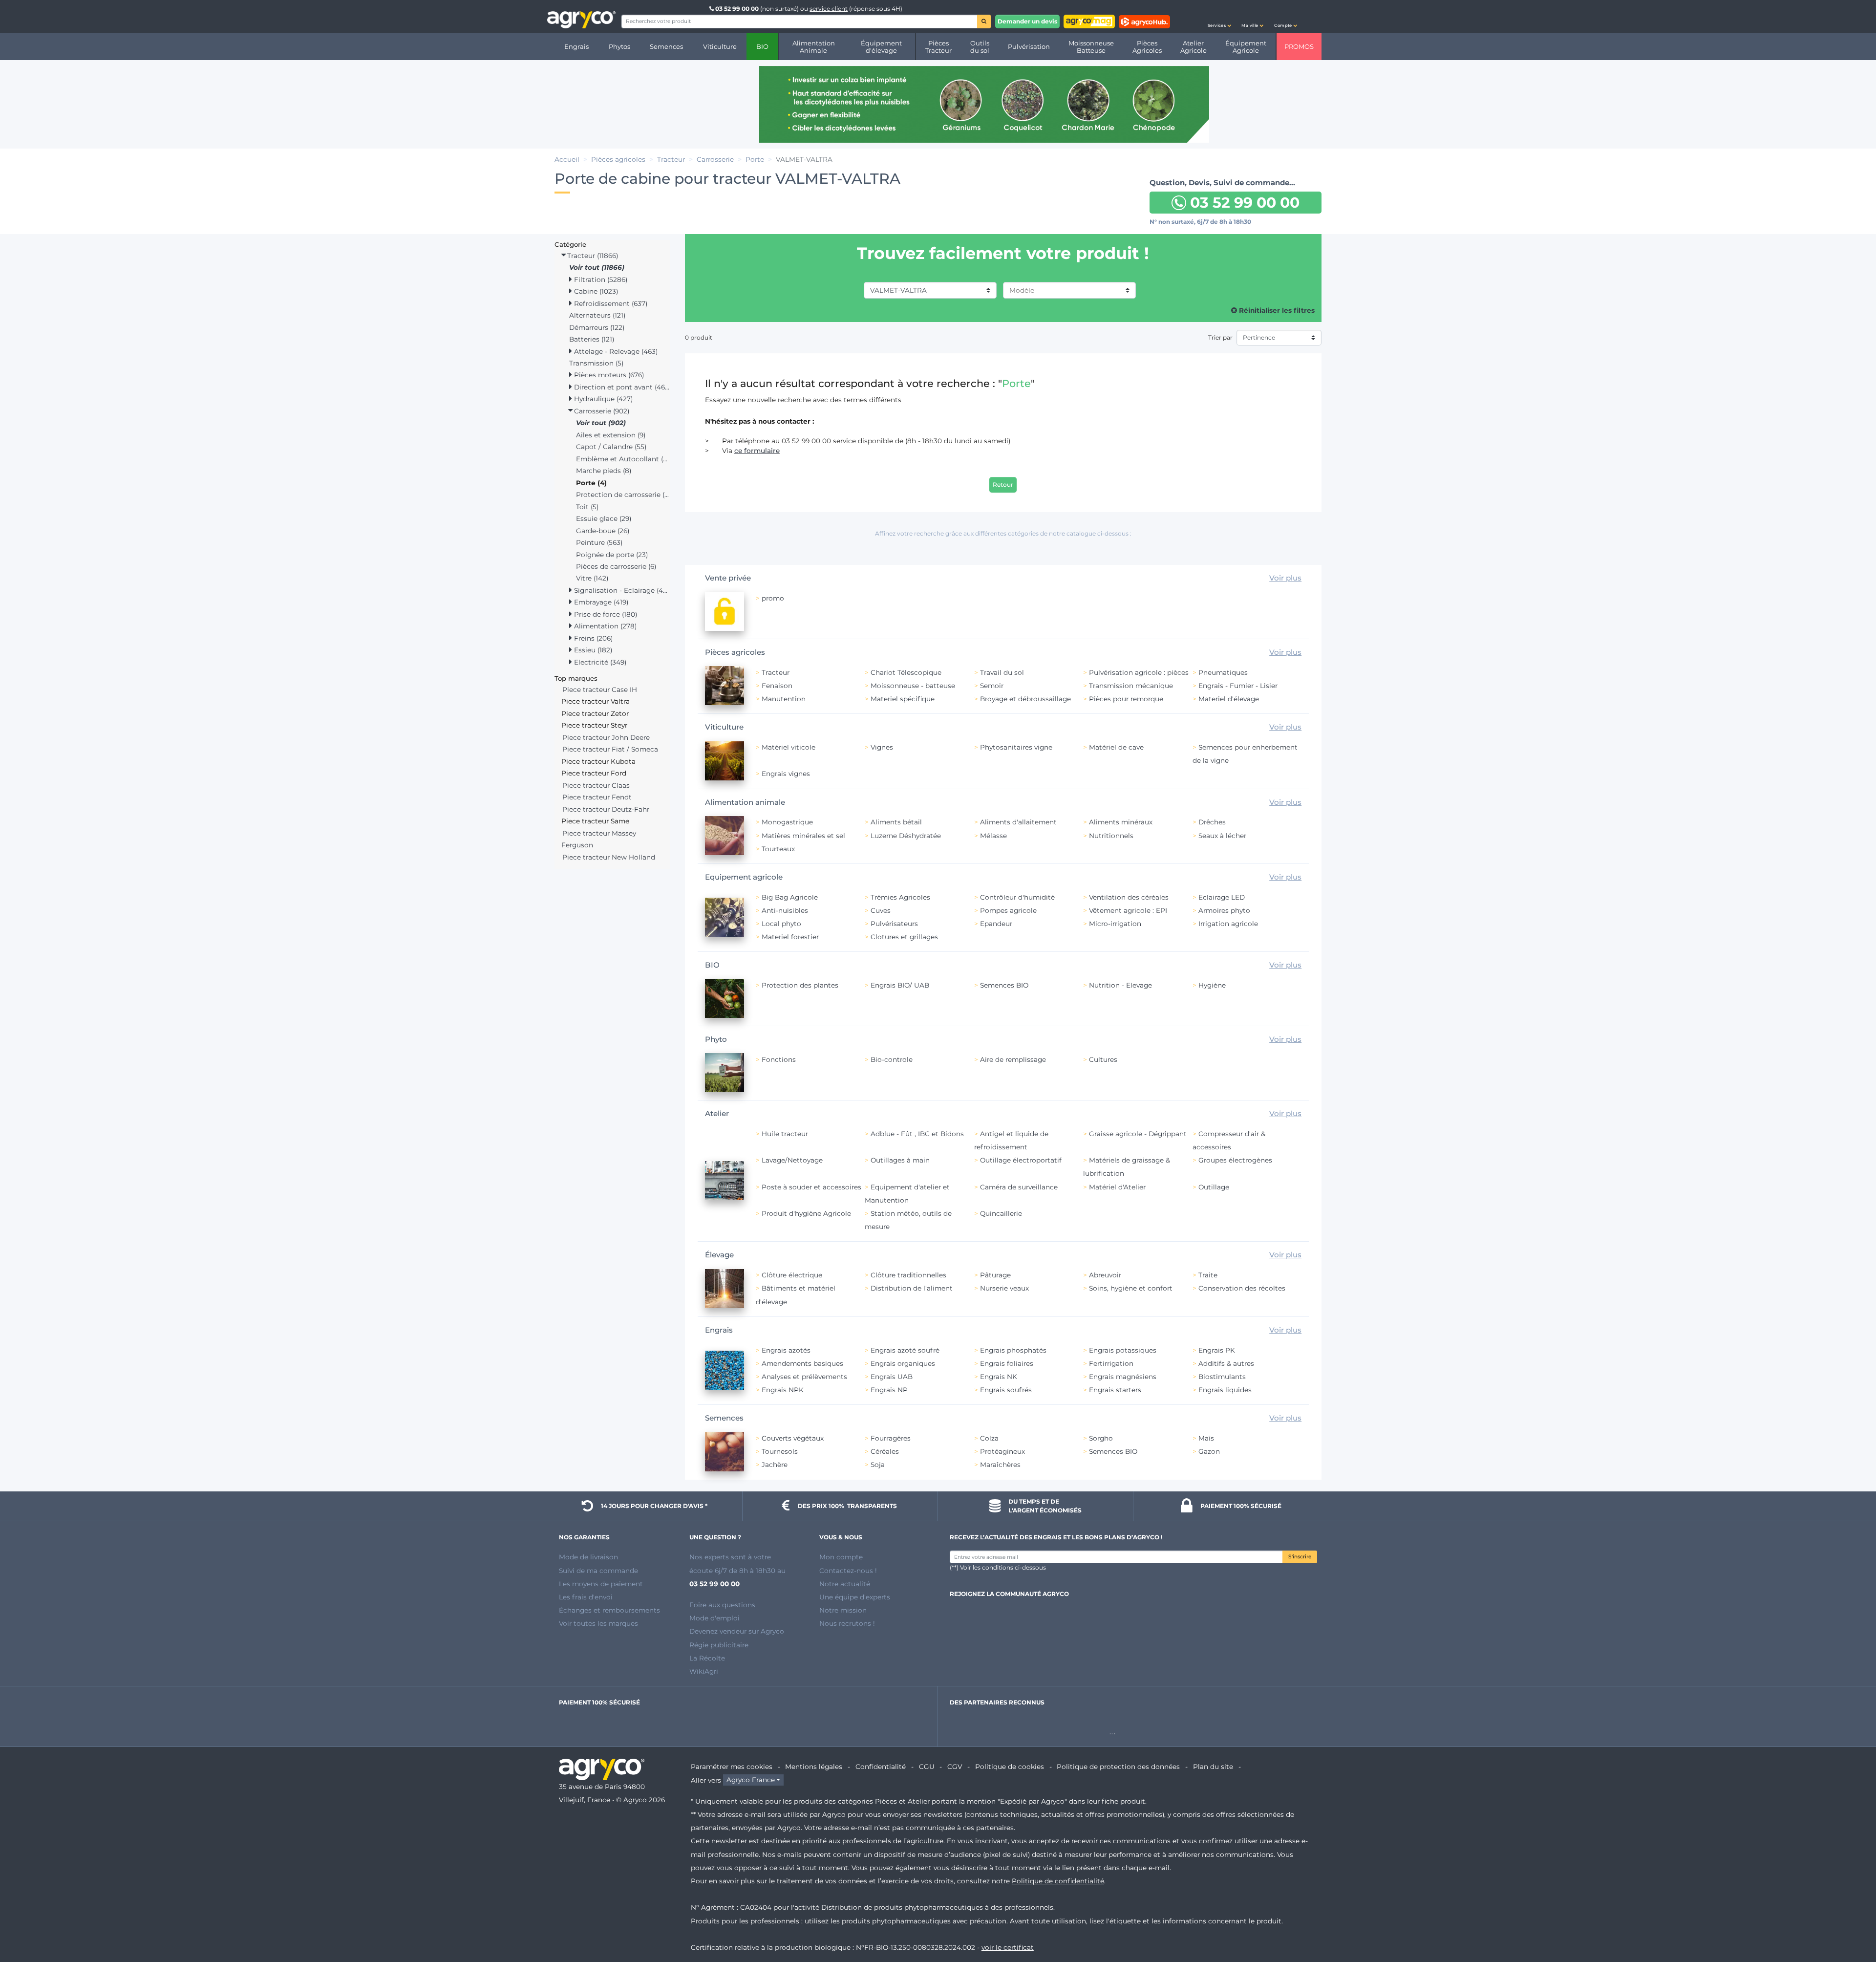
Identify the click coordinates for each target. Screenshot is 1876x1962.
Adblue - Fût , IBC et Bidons (917, 1134)
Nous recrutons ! (847, 1623)
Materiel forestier (790, 937)
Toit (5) (587, 507)
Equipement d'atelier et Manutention (907, 1194)
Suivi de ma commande (598, 1571)
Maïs (1206, 1438)
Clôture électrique (792, 1275)
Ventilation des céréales (1129, 897)
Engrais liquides (1225, 1390)
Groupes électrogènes (1235, 1160)
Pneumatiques (1223, 672)
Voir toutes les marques (598, 1623)
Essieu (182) (592, 650)
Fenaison (777, 686)
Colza (989, 1438)
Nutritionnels (1111, 836)
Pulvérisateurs (894, 924)
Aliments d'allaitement (1018, 822)
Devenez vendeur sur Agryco (737, 1631)
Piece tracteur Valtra (596, 701)
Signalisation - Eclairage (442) (621, 590)
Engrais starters (1115, 1390)
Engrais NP (889, 1390)
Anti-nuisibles (785, 910)
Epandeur (996, 924)
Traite (1208, 1275)
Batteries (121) (592, 339)
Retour (1003, 485)
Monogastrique (787, 822)
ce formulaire (757, 451)
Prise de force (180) (605, 614)
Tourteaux (778, 849)
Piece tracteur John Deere (606, 737)
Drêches (1212, 822)
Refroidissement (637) (610, 303)
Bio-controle (892, 1059)
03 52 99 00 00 (737, 9)
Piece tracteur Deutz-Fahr (606, 809)
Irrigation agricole (1228, 924)
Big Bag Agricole (790, 897)
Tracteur (776, 672)
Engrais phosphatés (1013, 1350)
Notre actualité (845, 1584)
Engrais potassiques (1123, 1350)
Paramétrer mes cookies (732, 1767)
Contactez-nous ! (848, 1571)
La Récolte (707, 1658)
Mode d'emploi (714, 1618)
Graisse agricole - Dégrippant (1138, 1134)
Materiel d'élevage (1229, 699)
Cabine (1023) (595, 291)
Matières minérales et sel (803, 836)
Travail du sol (1002, 672)
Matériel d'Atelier (1117, 1187)
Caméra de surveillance (1019, 1187)
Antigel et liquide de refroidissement (1011, 1140)
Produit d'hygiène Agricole (806, 1213)
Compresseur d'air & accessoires (1229, 1140)
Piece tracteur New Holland (609, 857)
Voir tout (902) (601, 423)
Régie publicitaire (719, 1645)
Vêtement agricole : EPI (1128, 910)
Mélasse (993, 836)
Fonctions (779, 1059)
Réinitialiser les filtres (1276, 310)
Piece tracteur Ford (594, 773)
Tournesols (780, 1451)
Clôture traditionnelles (908, 1275)
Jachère (775, 1465)
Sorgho (1101, 1438)
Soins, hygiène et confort (1131, 1288)
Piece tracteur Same (595, 821)
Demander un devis (1027, 21)
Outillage (1214, 1187)
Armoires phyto (1224, 910)
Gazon (1209, 1451)
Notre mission (843, 1610)
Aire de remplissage (1013, 1059)
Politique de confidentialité (1058, 1881)
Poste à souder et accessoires (811, 1187)
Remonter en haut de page (1851, 1919)
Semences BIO (1004, 985)
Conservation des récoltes (1242, 1288)
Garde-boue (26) (603, 531)
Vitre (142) (592, 578)
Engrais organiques (903, 1363)
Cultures (1103, 1059)
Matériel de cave (1116, 747)
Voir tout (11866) (597, 267)
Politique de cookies (1010, 1767)
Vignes (882, 747)
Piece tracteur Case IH (600, 690)
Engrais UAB (892, 1377)
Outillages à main (900, 1160)
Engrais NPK (783, 1390)
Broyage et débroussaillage (1025, 699)
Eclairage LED (1222, 897)
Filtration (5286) (600, 280)
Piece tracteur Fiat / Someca (610, 749)
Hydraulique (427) (602, 399)
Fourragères (891, 1438)
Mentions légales (814, 1767)
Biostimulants (1222, 1377)
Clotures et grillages (904, 937)
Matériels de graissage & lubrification (1127, 1167)
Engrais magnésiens (1123, 1377)
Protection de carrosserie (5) (623, 495)
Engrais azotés (786, 1350)
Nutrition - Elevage (1120, 985)
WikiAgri (704, 1671)
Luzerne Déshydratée (906, 836)
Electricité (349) (599, 662)
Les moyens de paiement (601, 1584)
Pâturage (995, 1275)
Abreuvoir (1105, 1275)
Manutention (784, 699)
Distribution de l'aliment (912, 1288)
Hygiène (1212, 985)
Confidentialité (881, 1767)
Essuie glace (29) (604, 518)
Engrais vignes (786, 774)
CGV (955, 1767)
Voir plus (1285, 578)
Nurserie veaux (1004, 1288)
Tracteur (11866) (592, 256)
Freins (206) (592, 638)
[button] (1219, 17)
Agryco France (751, 1780)
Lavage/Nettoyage (792, 1160)
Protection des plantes (800, 985)
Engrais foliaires (1007, 1363)
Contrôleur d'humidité (1017, 897)
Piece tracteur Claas (596, 785)
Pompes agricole (1008, 910)
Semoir (992, 686)
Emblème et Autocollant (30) (623, 459)
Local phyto (781, 924)
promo (773, 598)
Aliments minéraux (1121, 822)
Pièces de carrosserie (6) (616, 566)
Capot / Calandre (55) (611, 447)
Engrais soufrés (1006, 1390)
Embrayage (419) (600, 602)
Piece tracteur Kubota (598, 761)
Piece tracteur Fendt (597, 797)
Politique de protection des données (1118, 1767)
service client (829, 9)
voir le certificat (1008, 1947)
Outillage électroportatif (1021, 1160)
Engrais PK (1217, 1350)
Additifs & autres (1226, 1363)
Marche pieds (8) (604, 471)
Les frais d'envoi (586, 1597)
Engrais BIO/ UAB (900, 985)
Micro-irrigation (1115, 924)
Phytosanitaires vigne (1016, 747)
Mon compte (841, 1557)
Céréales (885, 1451)
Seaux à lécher (1222, 836)
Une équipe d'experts (855, 1597)
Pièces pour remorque (1126, 699)
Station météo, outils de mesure (908, 1220)
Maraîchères (1000, 1465)
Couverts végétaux (793, 1438)
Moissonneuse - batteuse (913, 686)
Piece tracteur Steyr (594, 725)
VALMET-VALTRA (898, 290)
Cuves (881, 910)
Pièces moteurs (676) (608, 375)
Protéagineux (1002, 1451)
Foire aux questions (722, 1605)
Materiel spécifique (903, 699)
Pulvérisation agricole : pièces (1139, 672)
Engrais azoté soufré (905, 1350)
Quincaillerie (1001, 1213)
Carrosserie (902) (601, 411)
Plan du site (1213, 1767)
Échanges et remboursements (609, 1610)
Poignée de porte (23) (612, 555)
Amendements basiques (802, 1363)
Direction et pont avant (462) (621, 387)
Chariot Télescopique (906, 672)
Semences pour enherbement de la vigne (1245, 754)
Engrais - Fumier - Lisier (1238, 686)
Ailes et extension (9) (611, 435)
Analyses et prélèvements (804, 1377)
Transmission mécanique (1131, 686)
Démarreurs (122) (597, 327)
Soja (878, 1465)
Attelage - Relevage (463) (615, 351)
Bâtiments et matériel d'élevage (796, 1295)
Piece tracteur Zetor (595, 713)
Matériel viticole (789, 747)
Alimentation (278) (604, 626)
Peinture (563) (599, 542)
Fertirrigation (1111, 1363)
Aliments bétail (896, 822)
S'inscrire (1300, 1557)
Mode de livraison (588, 1557)
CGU (927, 1767)
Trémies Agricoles (900, 897)
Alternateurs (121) (597, 315)
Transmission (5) (596, 363)
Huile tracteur (785, 1134)
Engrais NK (999, 1377)
